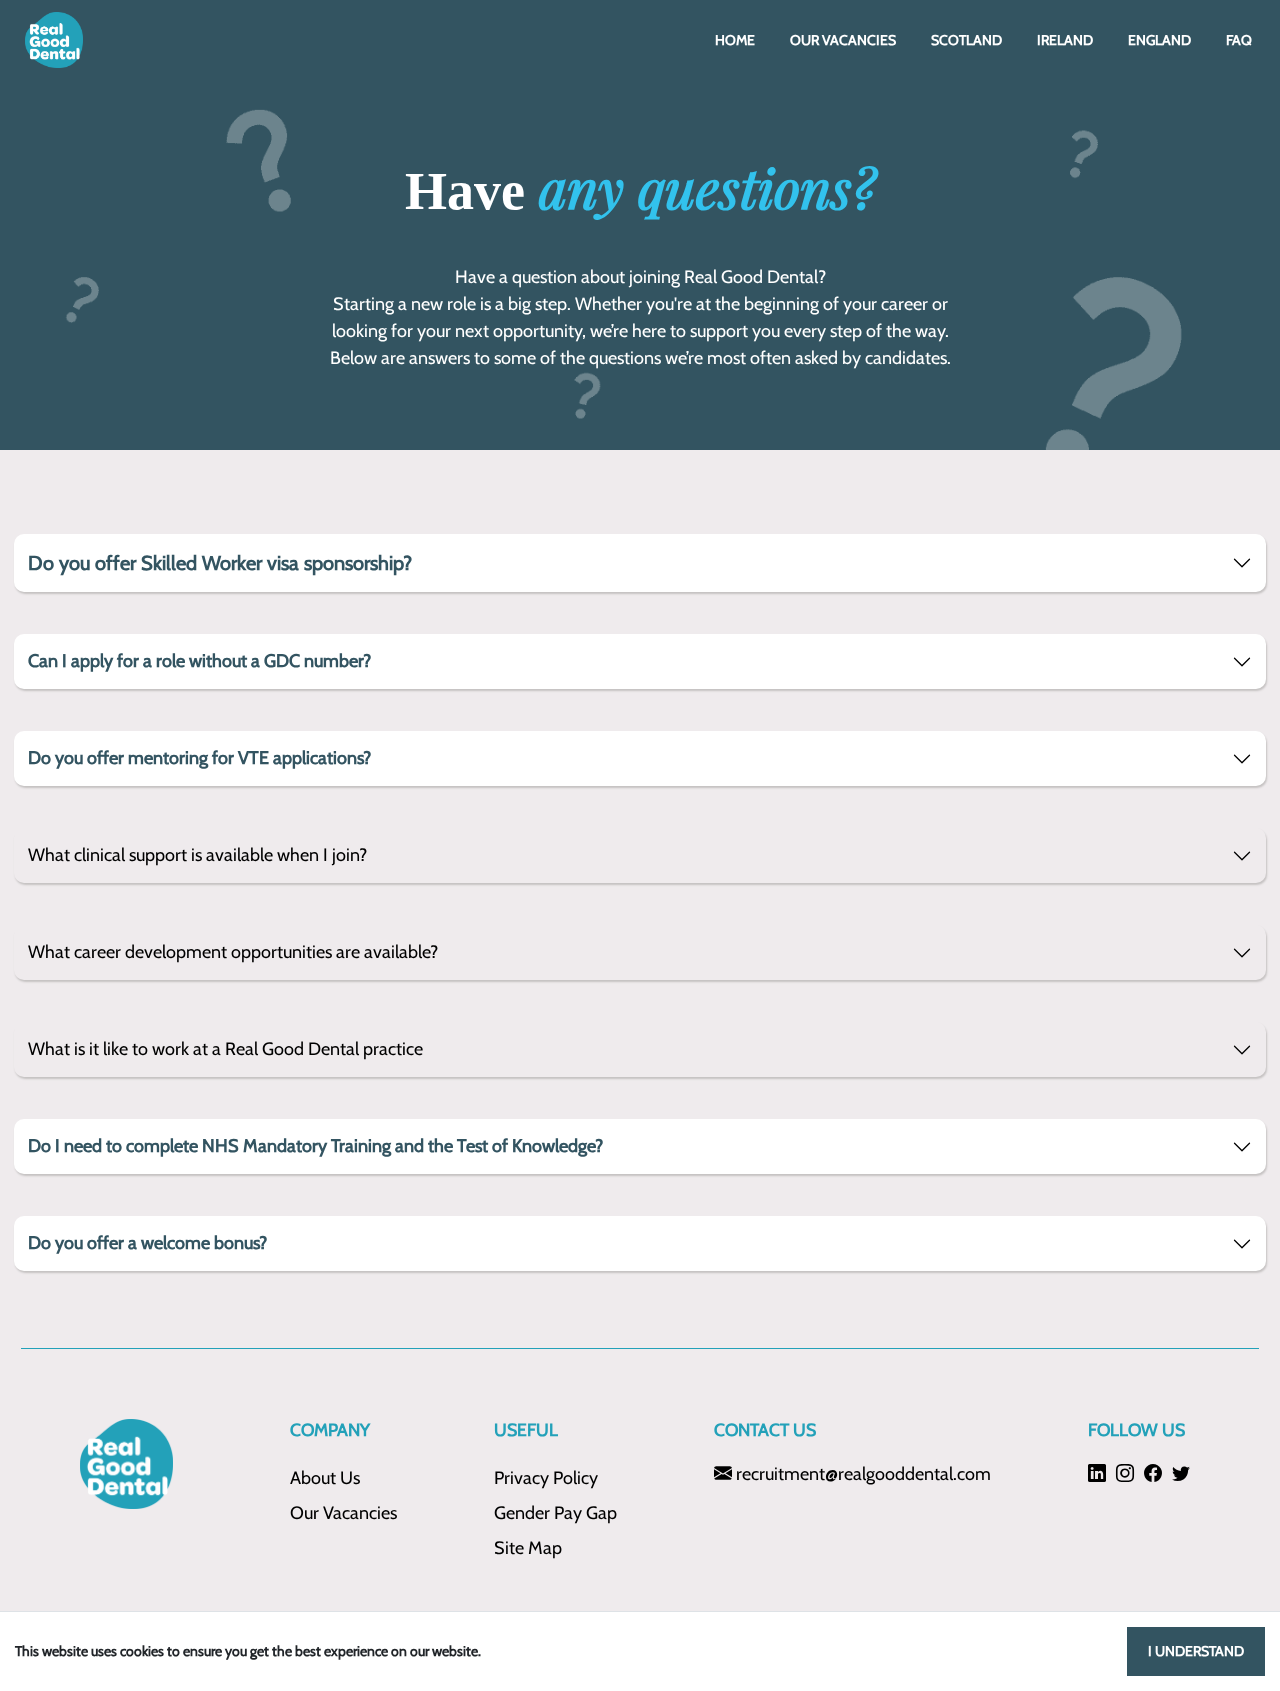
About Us (325, 1478)
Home (735, 40)
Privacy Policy (546, 1478)
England (1159, 40)
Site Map (528, 1548)
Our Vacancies (843, 40)
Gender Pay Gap (555, 1513)
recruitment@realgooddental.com (861, 1474)
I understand (1196, 1651)
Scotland (966, 40)
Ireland (1065, 40)
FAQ (1239, 40)
